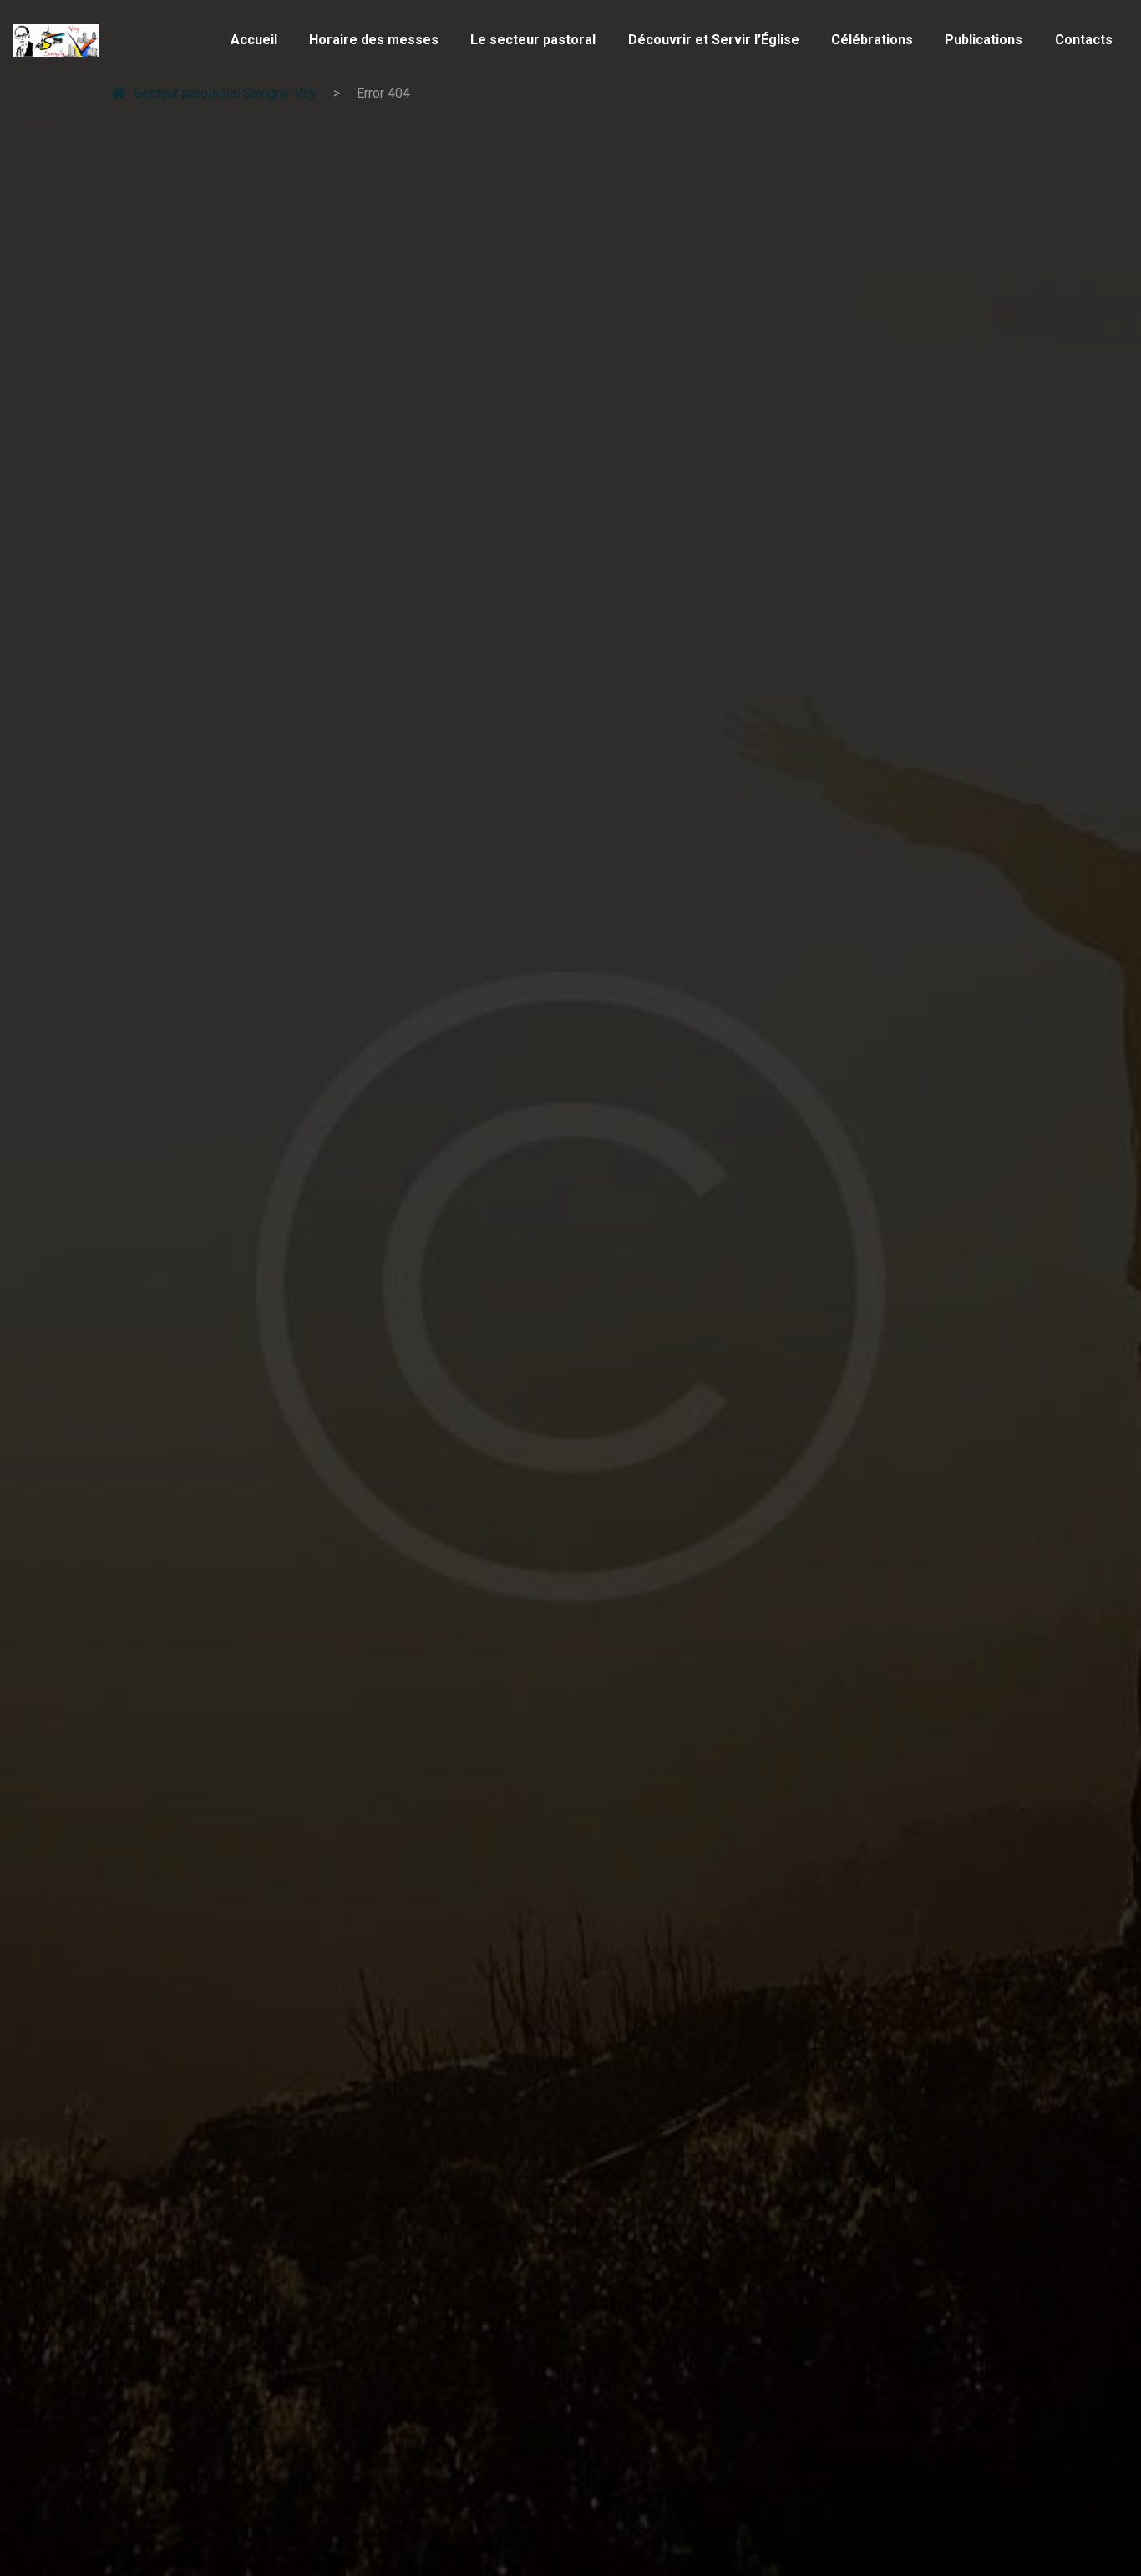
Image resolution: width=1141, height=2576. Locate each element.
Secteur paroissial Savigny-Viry (225, 93)
